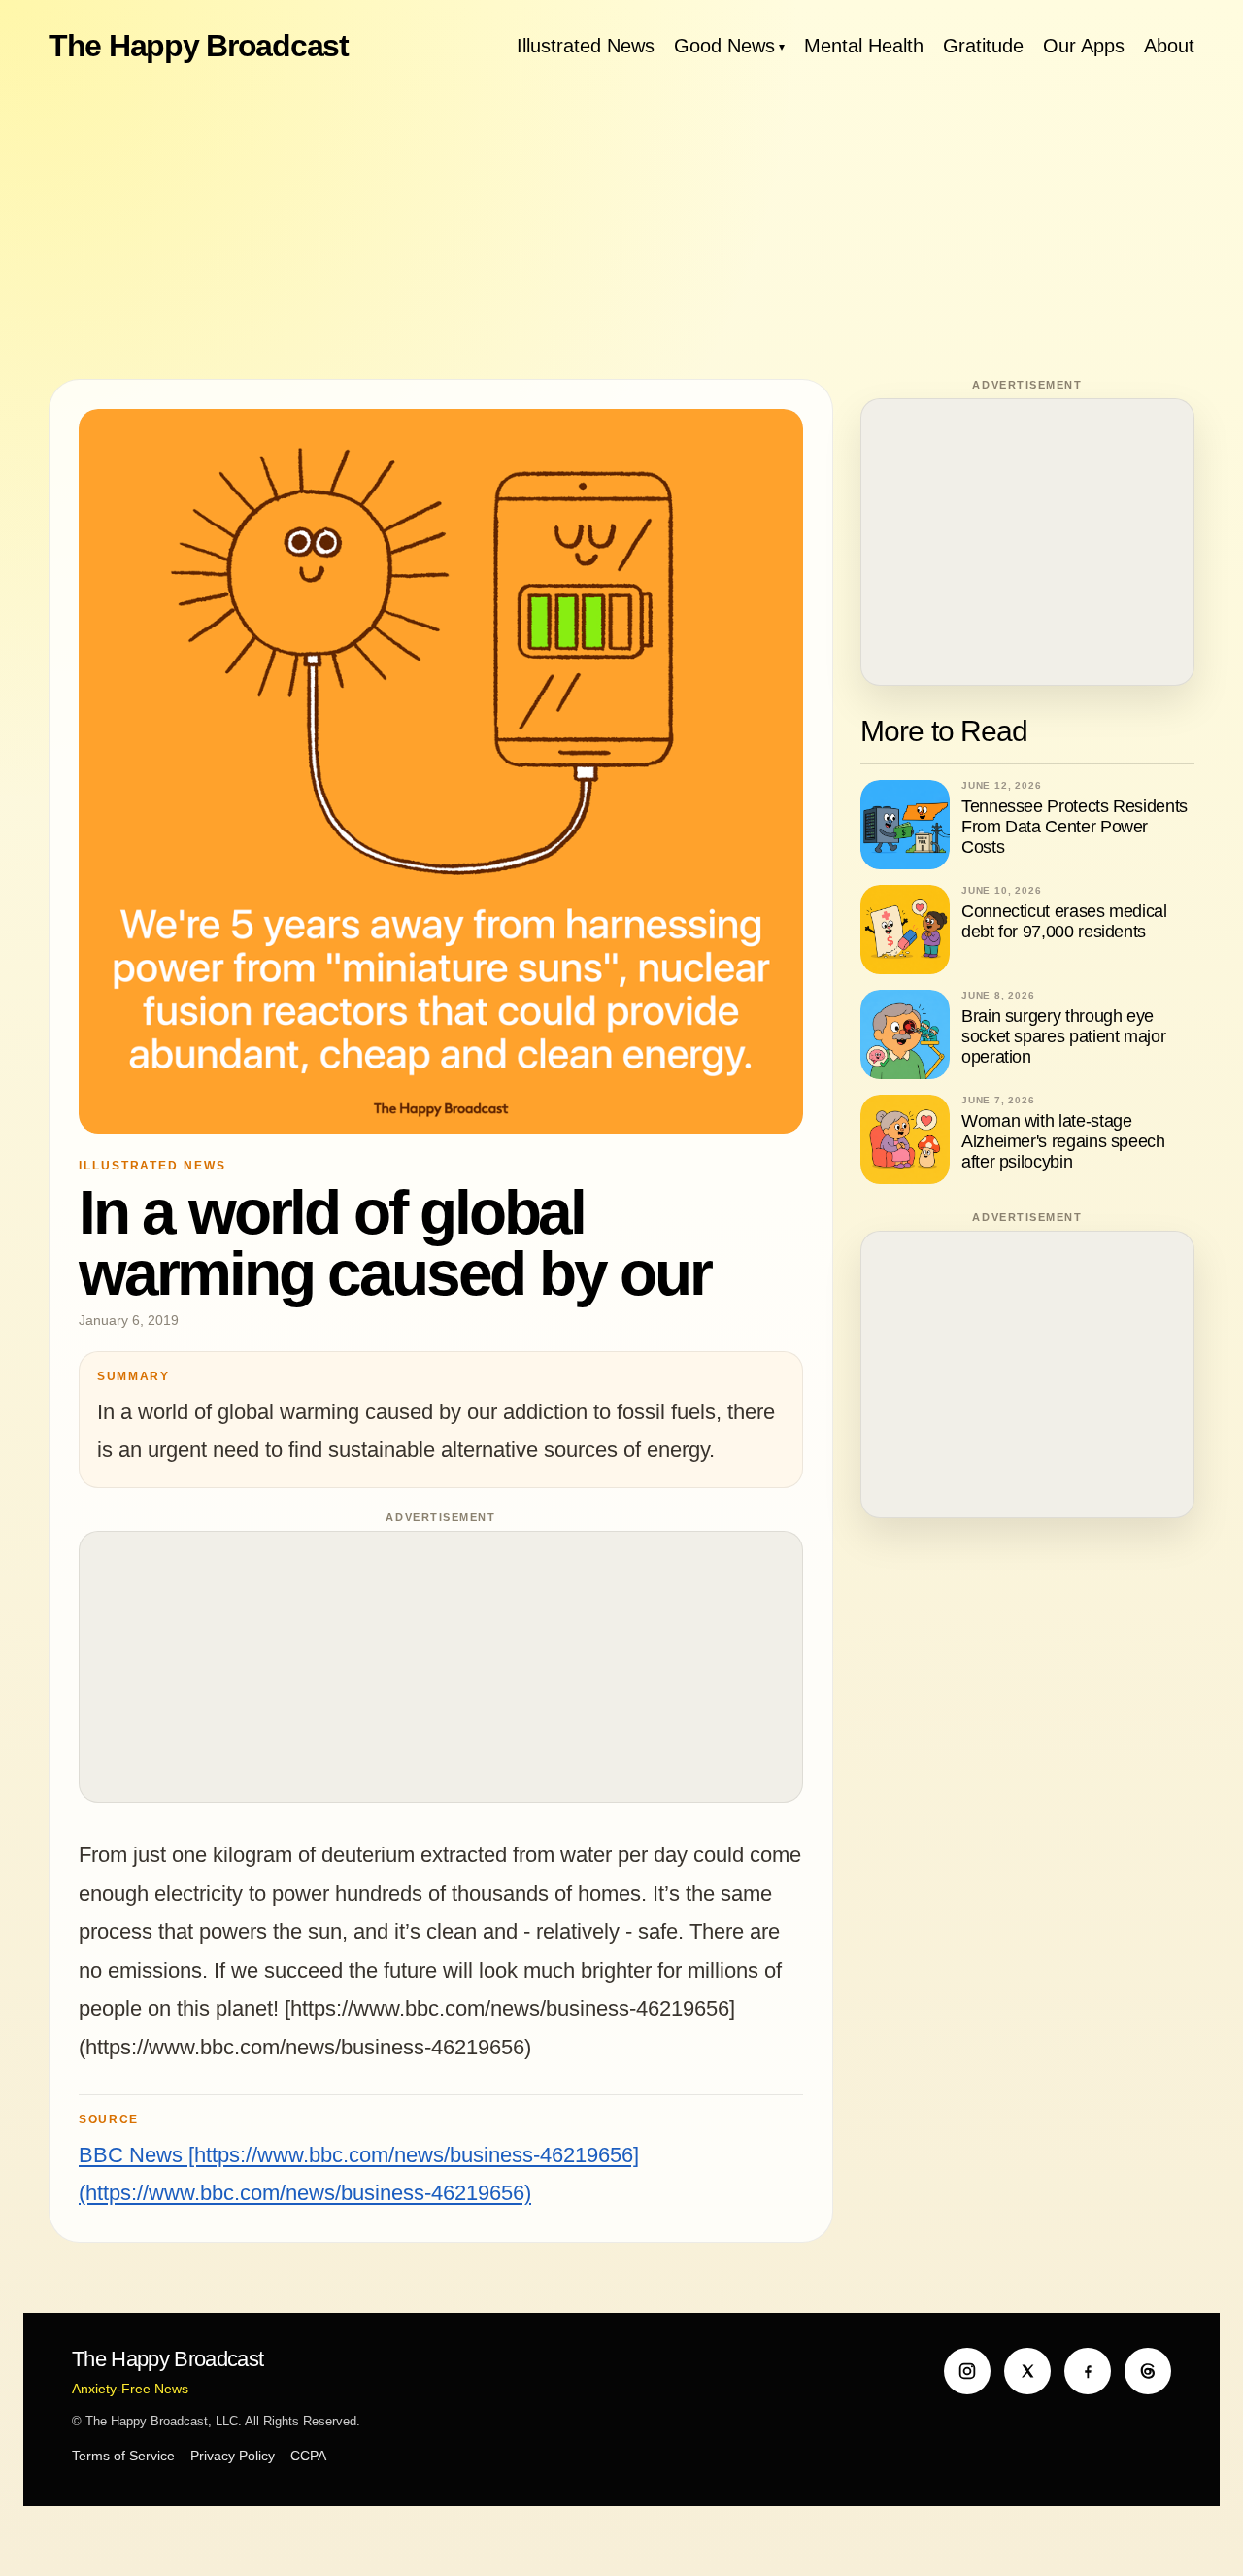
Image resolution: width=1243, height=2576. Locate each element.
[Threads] (1148, 2371)
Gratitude (983, 46)
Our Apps (1084, 46)
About (1169, 46)
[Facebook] (1088, 2371)
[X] (1027, 2371)
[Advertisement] (621, 223)
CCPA (308, 2456)
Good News (724, 46)
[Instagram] (967, 2371)
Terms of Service (123, 2456)
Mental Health (864, 46)
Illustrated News (586, 46)
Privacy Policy (233, 2456)
